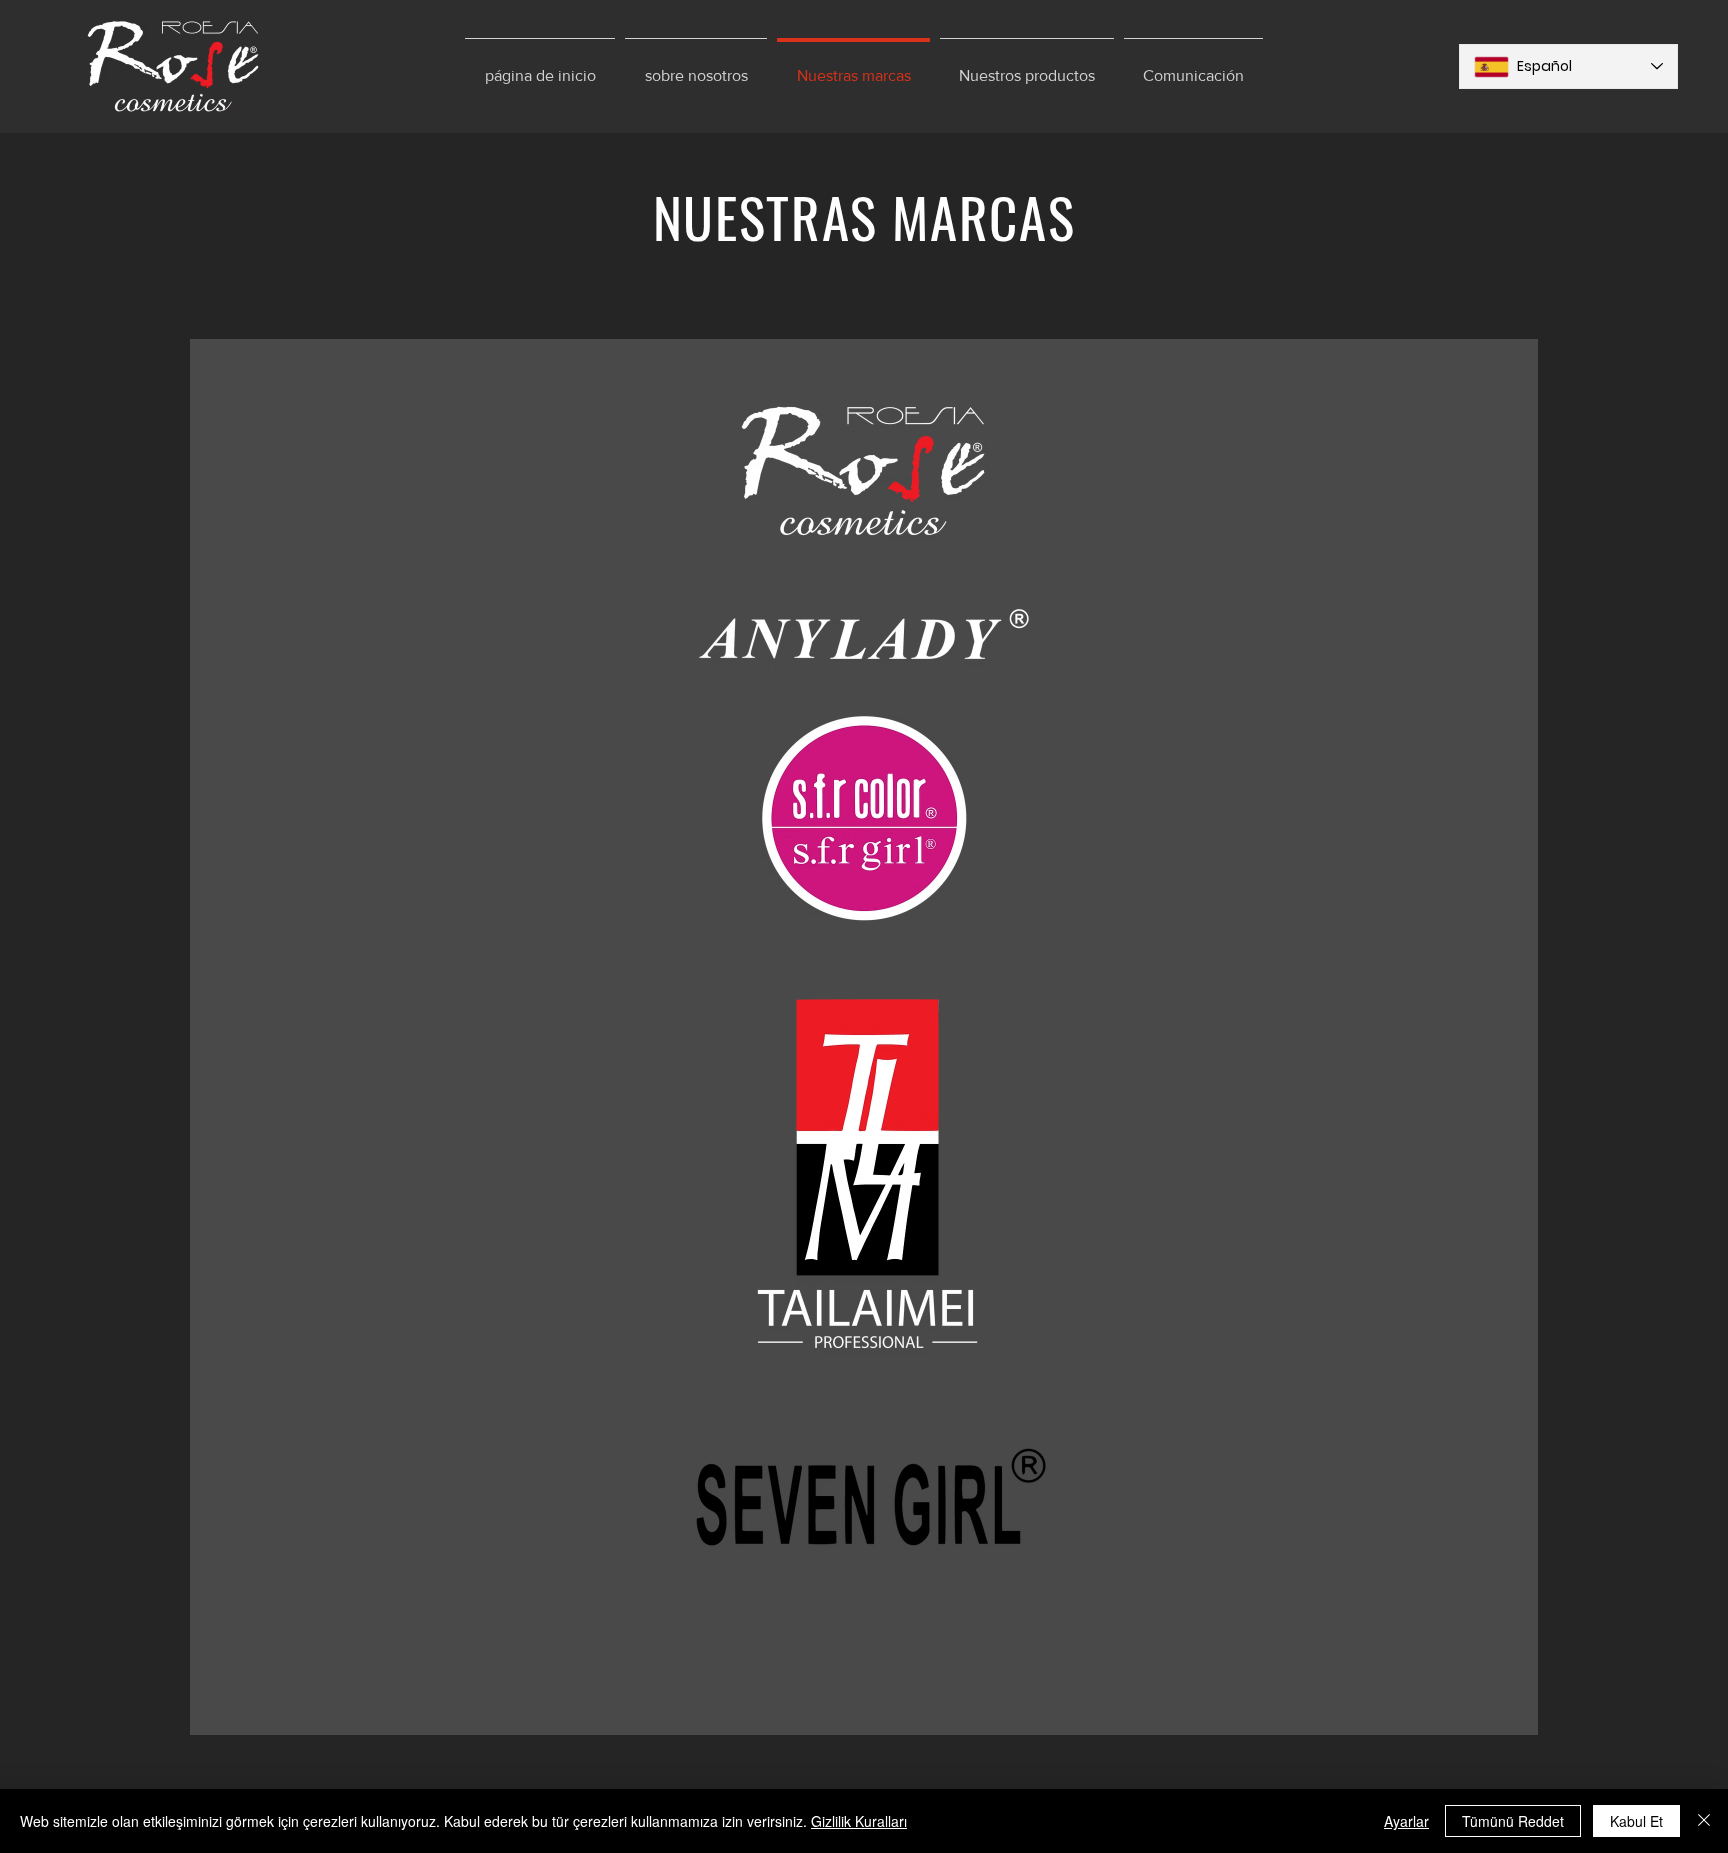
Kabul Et (1636, 1821)
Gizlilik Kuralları (859, 1821)
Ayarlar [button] (1406, 1821)
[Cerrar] (1704, 1821)
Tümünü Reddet (1513, 1821)
